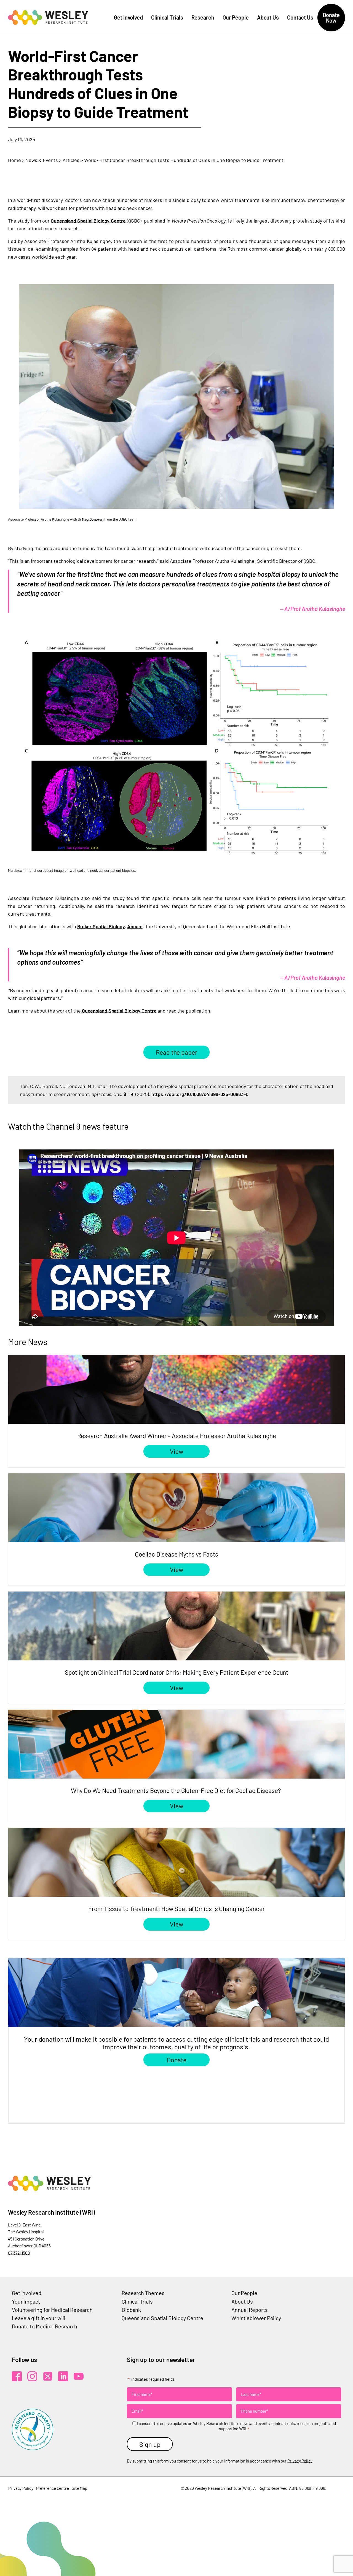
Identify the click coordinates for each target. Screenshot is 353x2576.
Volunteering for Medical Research (52, 2310)
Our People (236, 17)
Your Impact (26, 2301)
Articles (71, 160)
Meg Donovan (93, 519)
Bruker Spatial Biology (101, 926)
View (177, 1451)
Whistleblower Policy (256, 2318)
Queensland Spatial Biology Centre (88, 221)
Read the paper (176, 1052)
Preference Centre (53, 2488)
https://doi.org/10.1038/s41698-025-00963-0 (200, 1094)
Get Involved (128, 17)
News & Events (42, 160)
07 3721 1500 (19, 2253)
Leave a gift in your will (39, 2318)
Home (14, 160)
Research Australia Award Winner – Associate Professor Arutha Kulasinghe (177, 1436)
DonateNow (331, 18)
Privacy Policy (300, 2461)
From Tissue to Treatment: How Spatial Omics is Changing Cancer (176, 1909)
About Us (268, 17)
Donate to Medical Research (45, 2326)
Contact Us (300, 17)
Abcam (135, 926)
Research (203, 17)
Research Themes (143, 2293)
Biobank (131, 2310)
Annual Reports (250, 2310)
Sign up (150, 2444)
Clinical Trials (167, 17)
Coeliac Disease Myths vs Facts (176, 1554)
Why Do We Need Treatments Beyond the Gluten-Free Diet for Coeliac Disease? (176, 1790)
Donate (177, 2060)
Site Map (79, 2488)
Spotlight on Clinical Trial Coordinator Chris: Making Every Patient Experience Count (177, 1672)
